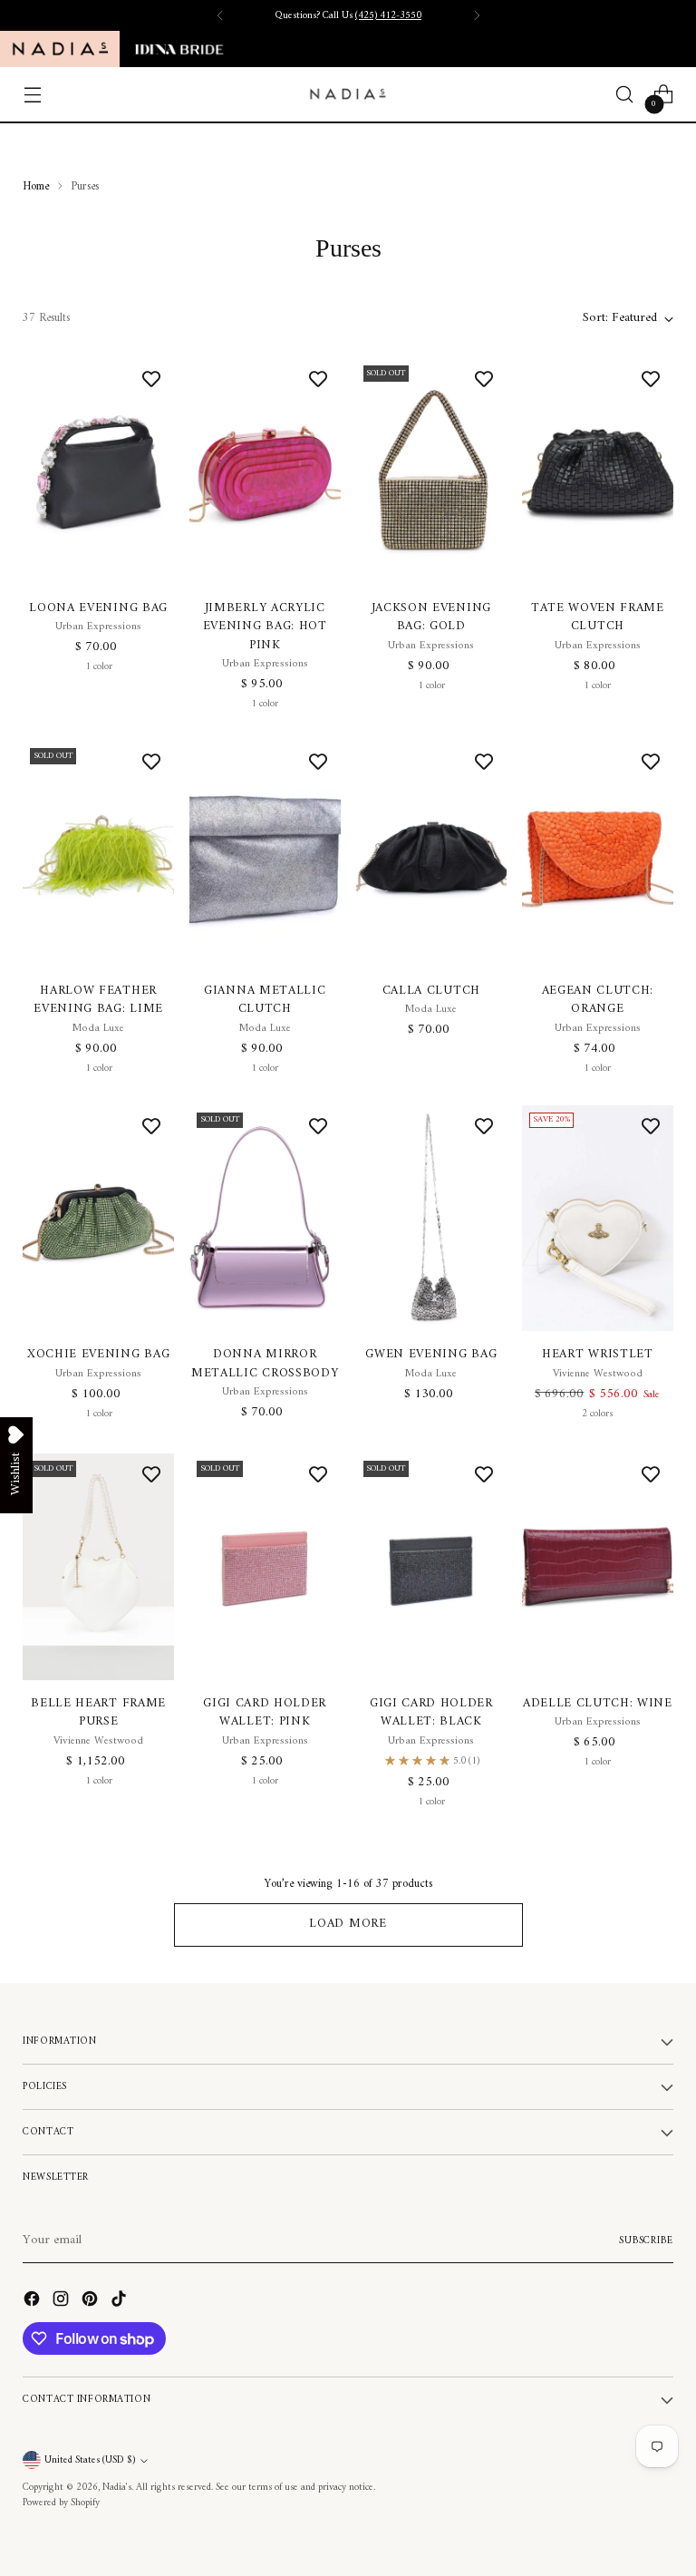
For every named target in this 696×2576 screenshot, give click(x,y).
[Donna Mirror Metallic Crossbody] (265, 1219)
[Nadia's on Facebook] (34, 2302)
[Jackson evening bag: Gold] (432, 471)
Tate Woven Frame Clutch (598, 617)
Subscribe (646, 2241)
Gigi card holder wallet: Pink (265, 1713)
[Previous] (220, 15)
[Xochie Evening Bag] (98, 1219)
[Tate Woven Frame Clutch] (598, 471)
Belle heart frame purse (98, 1713)
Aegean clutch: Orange (598, 1000)
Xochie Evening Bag (98, 1355)
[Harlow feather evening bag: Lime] (98, 854)
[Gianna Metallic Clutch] (265, 854)
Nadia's (117, 2487)
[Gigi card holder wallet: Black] (432, 1567)
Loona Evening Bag (98, 608)
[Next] (477, 15)
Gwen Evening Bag (431, 1355)
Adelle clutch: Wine (598, 1704)
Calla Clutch (431, 991)
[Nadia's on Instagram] (63, 2302)
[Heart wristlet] (598, 1219)
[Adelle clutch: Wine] (598, 1567)
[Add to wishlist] (151, 381)
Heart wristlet (598, 1355)
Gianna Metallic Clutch (265, 1000)
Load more (348, 1924)
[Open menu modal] (32, 95)
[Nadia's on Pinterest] (92, 2302)
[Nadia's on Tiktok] (121, 2302)
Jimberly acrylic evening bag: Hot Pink (265, 627)
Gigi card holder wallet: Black (431, 1713)
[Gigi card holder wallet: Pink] (265, 1567)
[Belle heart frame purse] (98, 1567)
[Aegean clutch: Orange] (598, 854)
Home (36, 186)
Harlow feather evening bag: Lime (98, 1000)
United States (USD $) (90, 2460)
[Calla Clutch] (432, 854)
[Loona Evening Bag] (98, 471)
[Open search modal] (625, 95)
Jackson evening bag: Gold (431, 617)
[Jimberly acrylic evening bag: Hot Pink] (265, 471)
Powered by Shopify (61, 2503)
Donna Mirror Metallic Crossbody (265, 1364)
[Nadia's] (348, 94)
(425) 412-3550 (388, 15)
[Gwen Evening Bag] (432, 1219)
